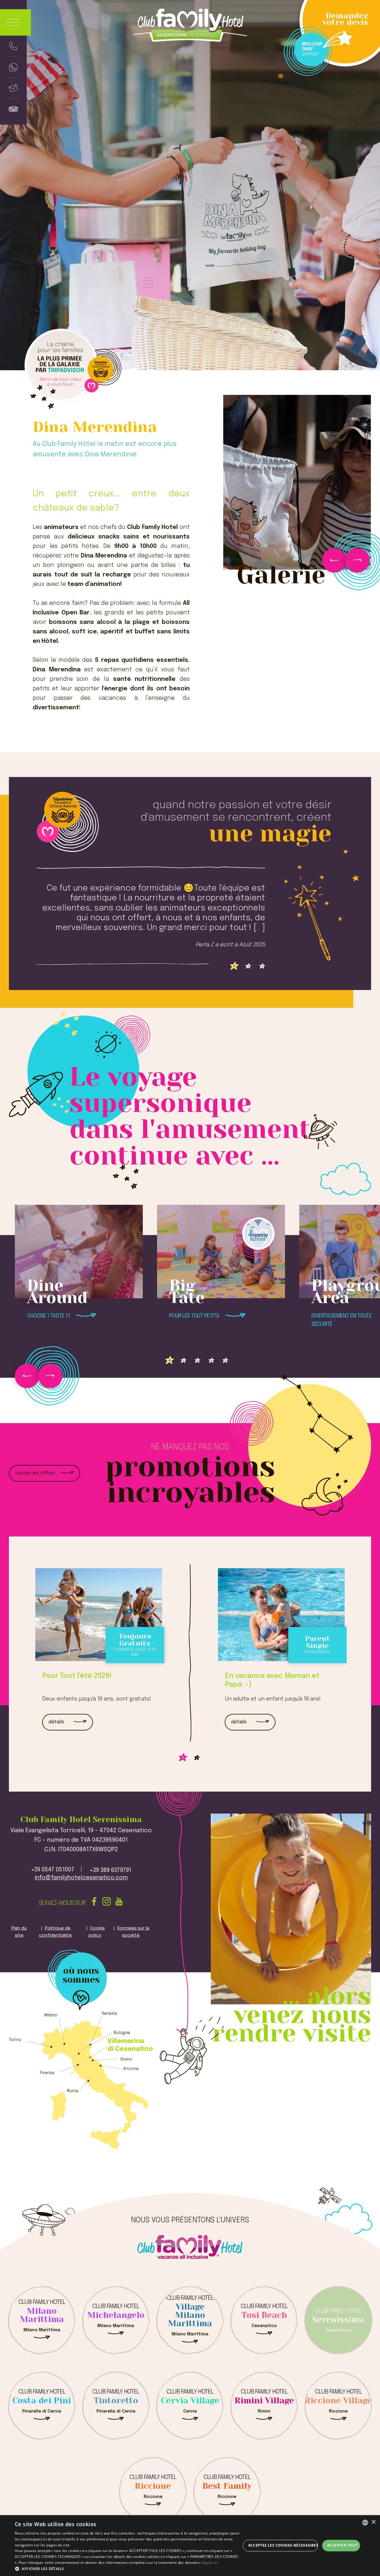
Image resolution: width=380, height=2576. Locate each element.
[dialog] (190, 2546)
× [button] (373, 2522)
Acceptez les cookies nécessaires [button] (283, 2545)
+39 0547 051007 (53, 1870)
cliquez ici (209, 2563)
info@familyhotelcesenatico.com (81, 1878)
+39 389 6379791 (110, 1871)
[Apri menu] (15, 23)
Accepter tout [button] (342, 2545)
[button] (128, 2569)
